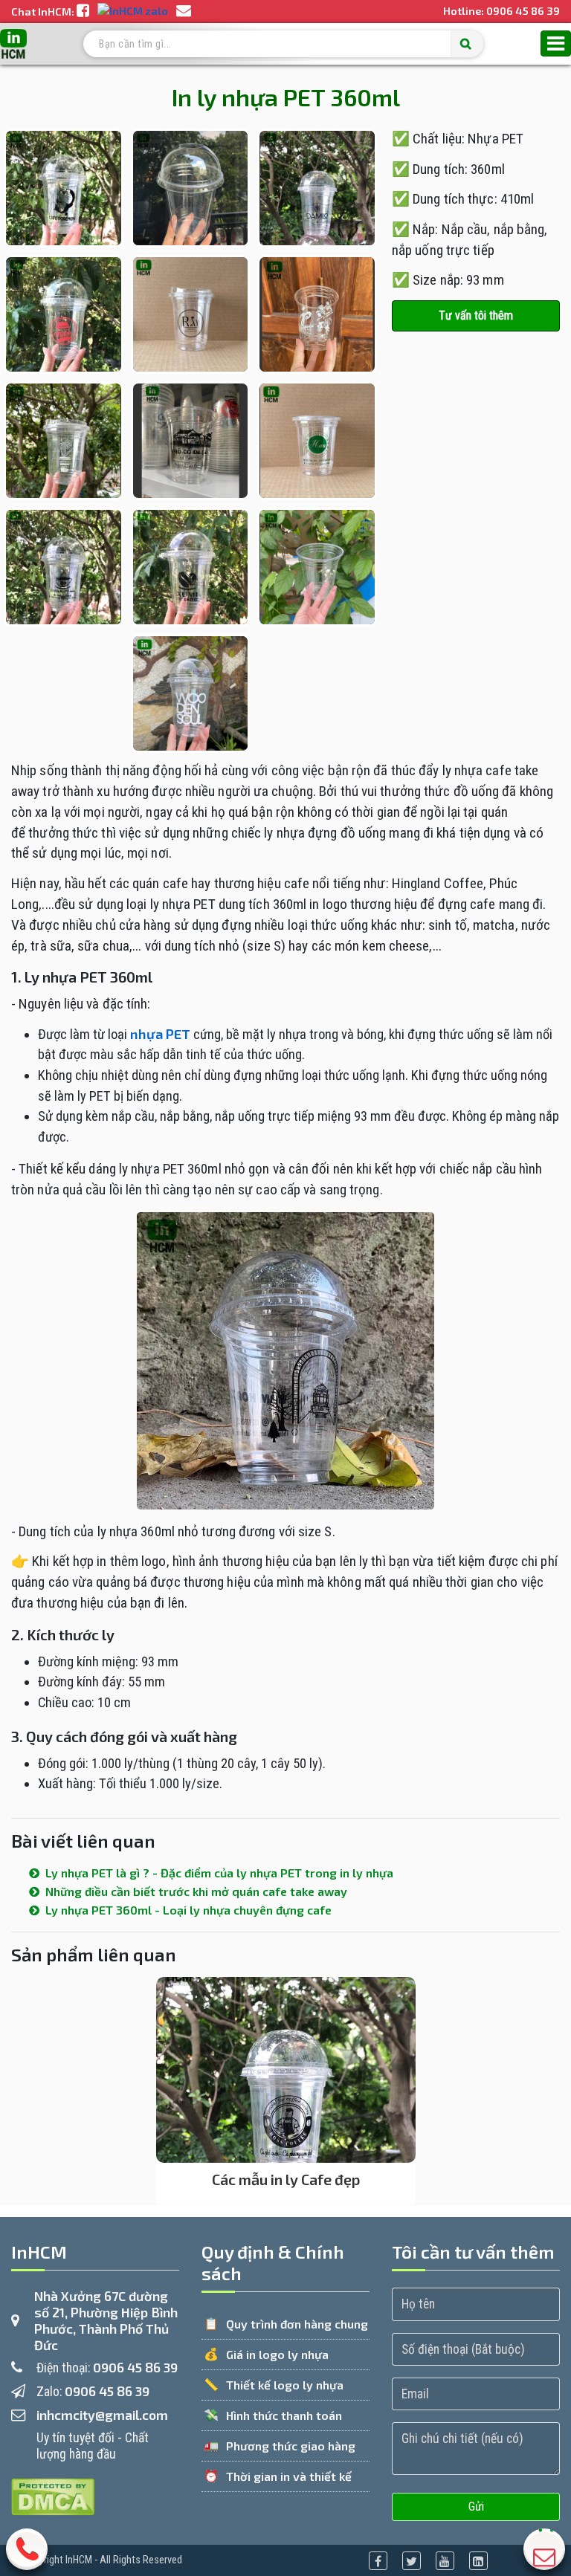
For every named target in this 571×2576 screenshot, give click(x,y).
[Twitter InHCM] (412, 2561)
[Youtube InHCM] (445, 2561)
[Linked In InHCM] (478, 2561)
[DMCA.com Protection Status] (53, 2495)
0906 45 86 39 (523, 11)
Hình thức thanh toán (284, 2415)
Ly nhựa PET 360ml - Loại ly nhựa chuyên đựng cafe (187, 1910)
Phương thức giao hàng (291, 2446)
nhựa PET (160, 1034)
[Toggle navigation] (556, 44)
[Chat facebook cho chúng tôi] (84, 12)
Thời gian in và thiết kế (289, 2476)
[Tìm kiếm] (467, 44)
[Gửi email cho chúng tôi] (184, 12)
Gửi (476, 2507)
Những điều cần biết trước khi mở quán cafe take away (195, 1891)
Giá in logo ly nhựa (277, 2354)
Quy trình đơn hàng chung (297, 2324)
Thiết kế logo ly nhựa (285, 2385)
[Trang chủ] (13, 44)
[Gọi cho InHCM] (27, 2554)
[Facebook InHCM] (378, 2561)
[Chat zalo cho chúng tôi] (134, 12)
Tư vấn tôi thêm (476, 315)
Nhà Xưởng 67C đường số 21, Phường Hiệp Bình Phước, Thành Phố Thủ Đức (106, 2320)
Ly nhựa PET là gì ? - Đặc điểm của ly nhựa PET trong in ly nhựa (218, 1873)
